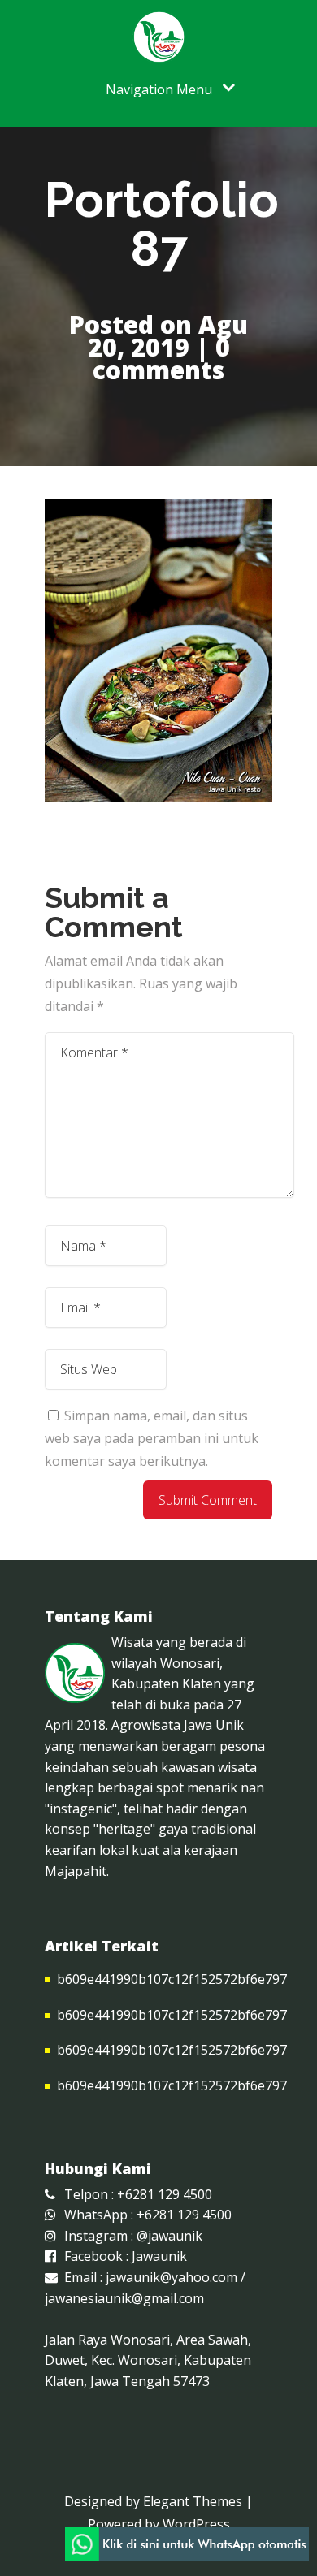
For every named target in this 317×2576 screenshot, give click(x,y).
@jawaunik (169, 2236)
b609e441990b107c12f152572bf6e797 (172, 1979)
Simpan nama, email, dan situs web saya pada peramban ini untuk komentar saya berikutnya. (152, 1438)
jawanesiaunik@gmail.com (124, 2298)
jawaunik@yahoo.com (172, 2277)
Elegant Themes (193, 2501)
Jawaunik (159, 2256)
